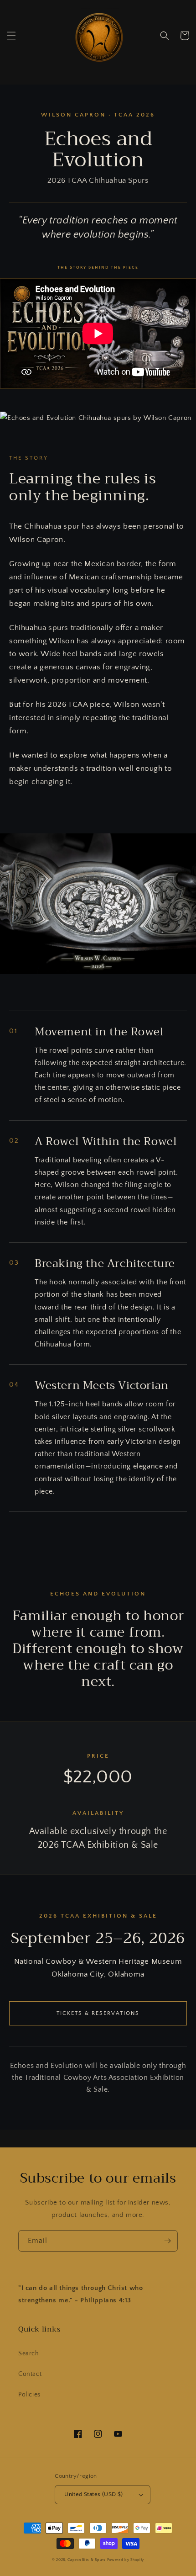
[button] (11, 36)
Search (29, 2353)
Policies (29, 2395)
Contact (30, 2374)
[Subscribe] (167, 2241)
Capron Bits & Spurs (86, 2560)
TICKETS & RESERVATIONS (98, 2013)
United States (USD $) (93, 2494)
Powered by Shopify (126, 2560)
